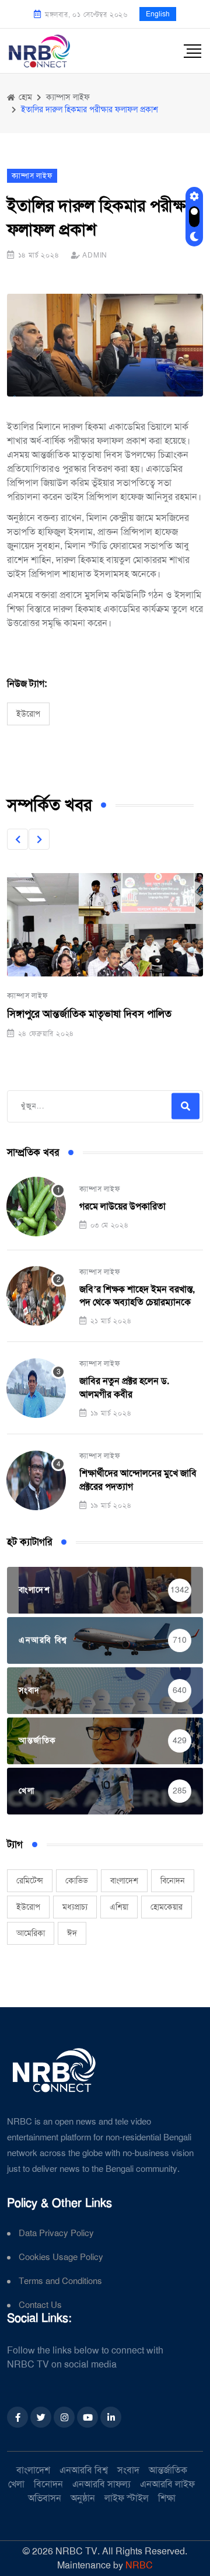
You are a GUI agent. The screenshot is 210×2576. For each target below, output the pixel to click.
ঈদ (72, 1933)
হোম (24, 97)
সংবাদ (128, 2470)
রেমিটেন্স (30, 1880)
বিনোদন (173, 1880)
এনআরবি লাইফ (167, 2484)
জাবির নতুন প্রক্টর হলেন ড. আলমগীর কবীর (124, 1387)
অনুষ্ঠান (83, 2498)
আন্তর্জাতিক (168, 2470)
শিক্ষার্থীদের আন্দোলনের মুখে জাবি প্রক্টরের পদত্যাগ (138, 1480)
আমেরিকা (31, 1933)
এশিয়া (119, 1907)
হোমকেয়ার (167, 1907)
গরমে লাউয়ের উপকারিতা (123, 1206)
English (158, 14)
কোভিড (77, 1880)
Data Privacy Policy (56, 2233)
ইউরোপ (28, 714)
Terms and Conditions (60, 2281)
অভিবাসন (45, 2498)
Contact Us (40, 2305)
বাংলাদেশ (124, 1880)
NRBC (139, 2565)
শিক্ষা (167, 2498)
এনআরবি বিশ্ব (84, 2470)
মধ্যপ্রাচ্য (75, 1907)
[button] (17, 839)
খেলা (16, 2484)
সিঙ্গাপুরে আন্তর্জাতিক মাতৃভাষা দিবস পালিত (89, 1014)
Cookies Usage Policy (61, 2257)
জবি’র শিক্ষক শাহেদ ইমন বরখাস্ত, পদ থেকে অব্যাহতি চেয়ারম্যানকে (137, 1296)
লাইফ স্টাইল (127, 2498)
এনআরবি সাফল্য (101, 2484)
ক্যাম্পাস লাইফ (27, 996)
